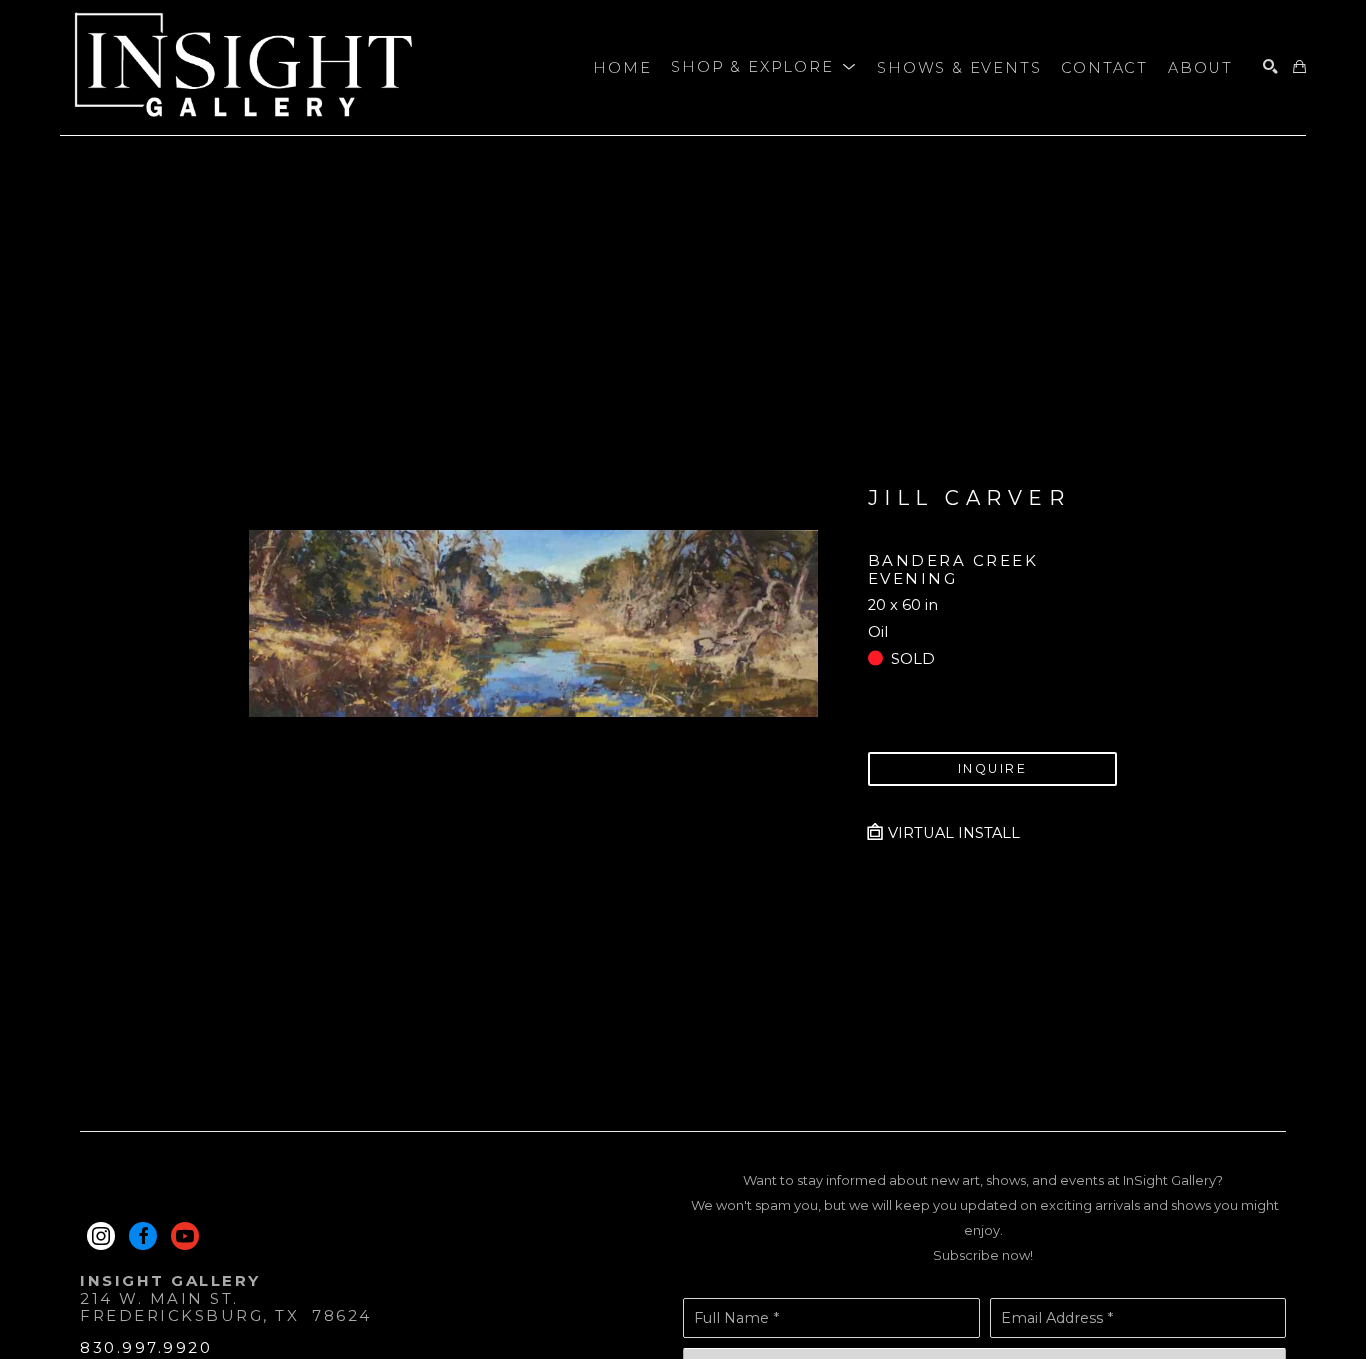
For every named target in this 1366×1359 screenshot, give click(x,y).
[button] (764, 68)
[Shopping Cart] (1299, 67)
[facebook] (143, 1236)
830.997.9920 (146, 1347)
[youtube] (185, 1236)
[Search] (1270, 67)
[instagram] (101, 1236)
